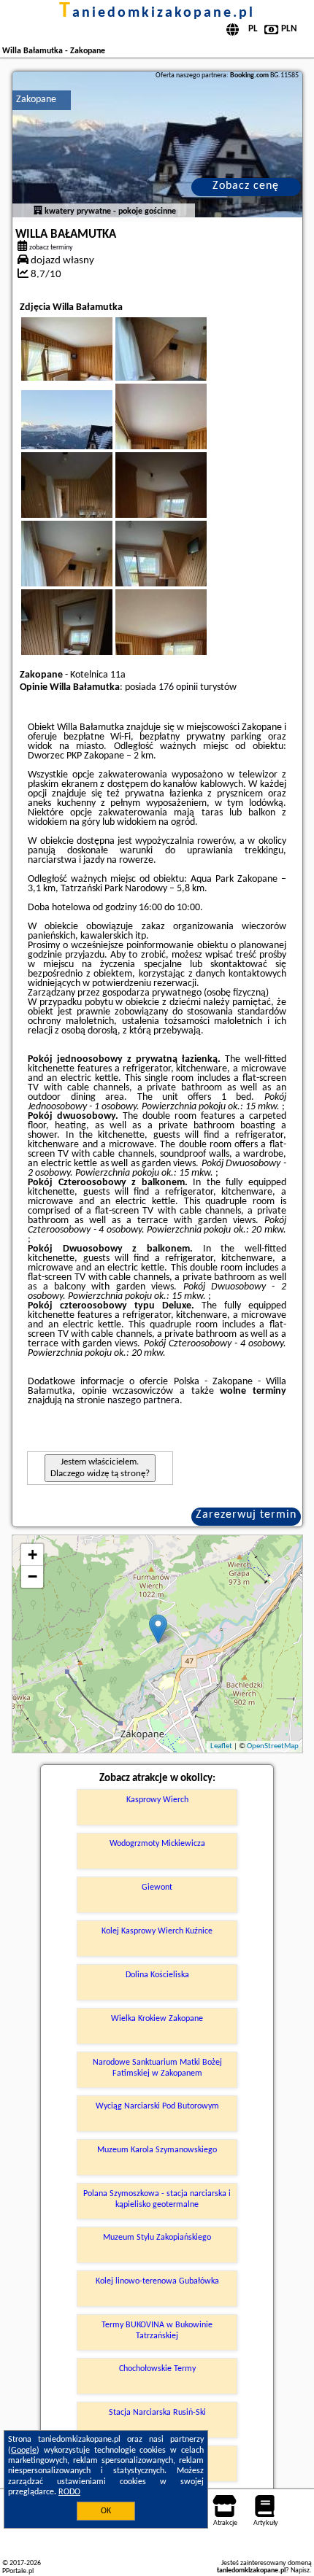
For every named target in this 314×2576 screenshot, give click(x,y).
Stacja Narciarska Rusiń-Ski (157, 2413)
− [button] (32, 1576)
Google (24, 2451)
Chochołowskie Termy (157, 2369)
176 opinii (178, 687)
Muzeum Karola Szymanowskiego (157, 2150)
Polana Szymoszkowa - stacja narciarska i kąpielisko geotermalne (157, 2199)
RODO (69, 2492)
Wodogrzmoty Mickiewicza (157, 1844)
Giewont (157, 1888)
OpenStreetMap (273, 1746)
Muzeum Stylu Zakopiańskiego (157, 2238)
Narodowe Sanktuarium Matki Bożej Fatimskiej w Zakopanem (157, 2068)
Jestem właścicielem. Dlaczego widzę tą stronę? (100, 1468)
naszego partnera (143, 1401)
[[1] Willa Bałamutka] (157, 144)
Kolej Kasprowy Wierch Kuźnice (157, 1931)
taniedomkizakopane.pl (157, 13)
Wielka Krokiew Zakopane (157, 2019)
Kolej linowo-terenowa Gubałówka (157, 2281)
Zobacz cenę (246, 186)
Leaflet (221, 1746)
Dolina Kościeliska (157, 1975)
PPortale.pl (18, 2571)
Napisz (300, 2571)
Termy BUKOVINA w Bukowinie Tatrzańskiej (157, 2330)
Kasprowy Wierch (157, 1800)
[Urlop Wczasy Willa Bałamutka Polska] (87, 366)
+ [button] (32, 1555)
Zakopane (36, 100)
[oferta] (38, 212)
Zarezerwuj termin (246, 1515)
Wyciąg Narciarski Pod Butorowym (157, 2106)
